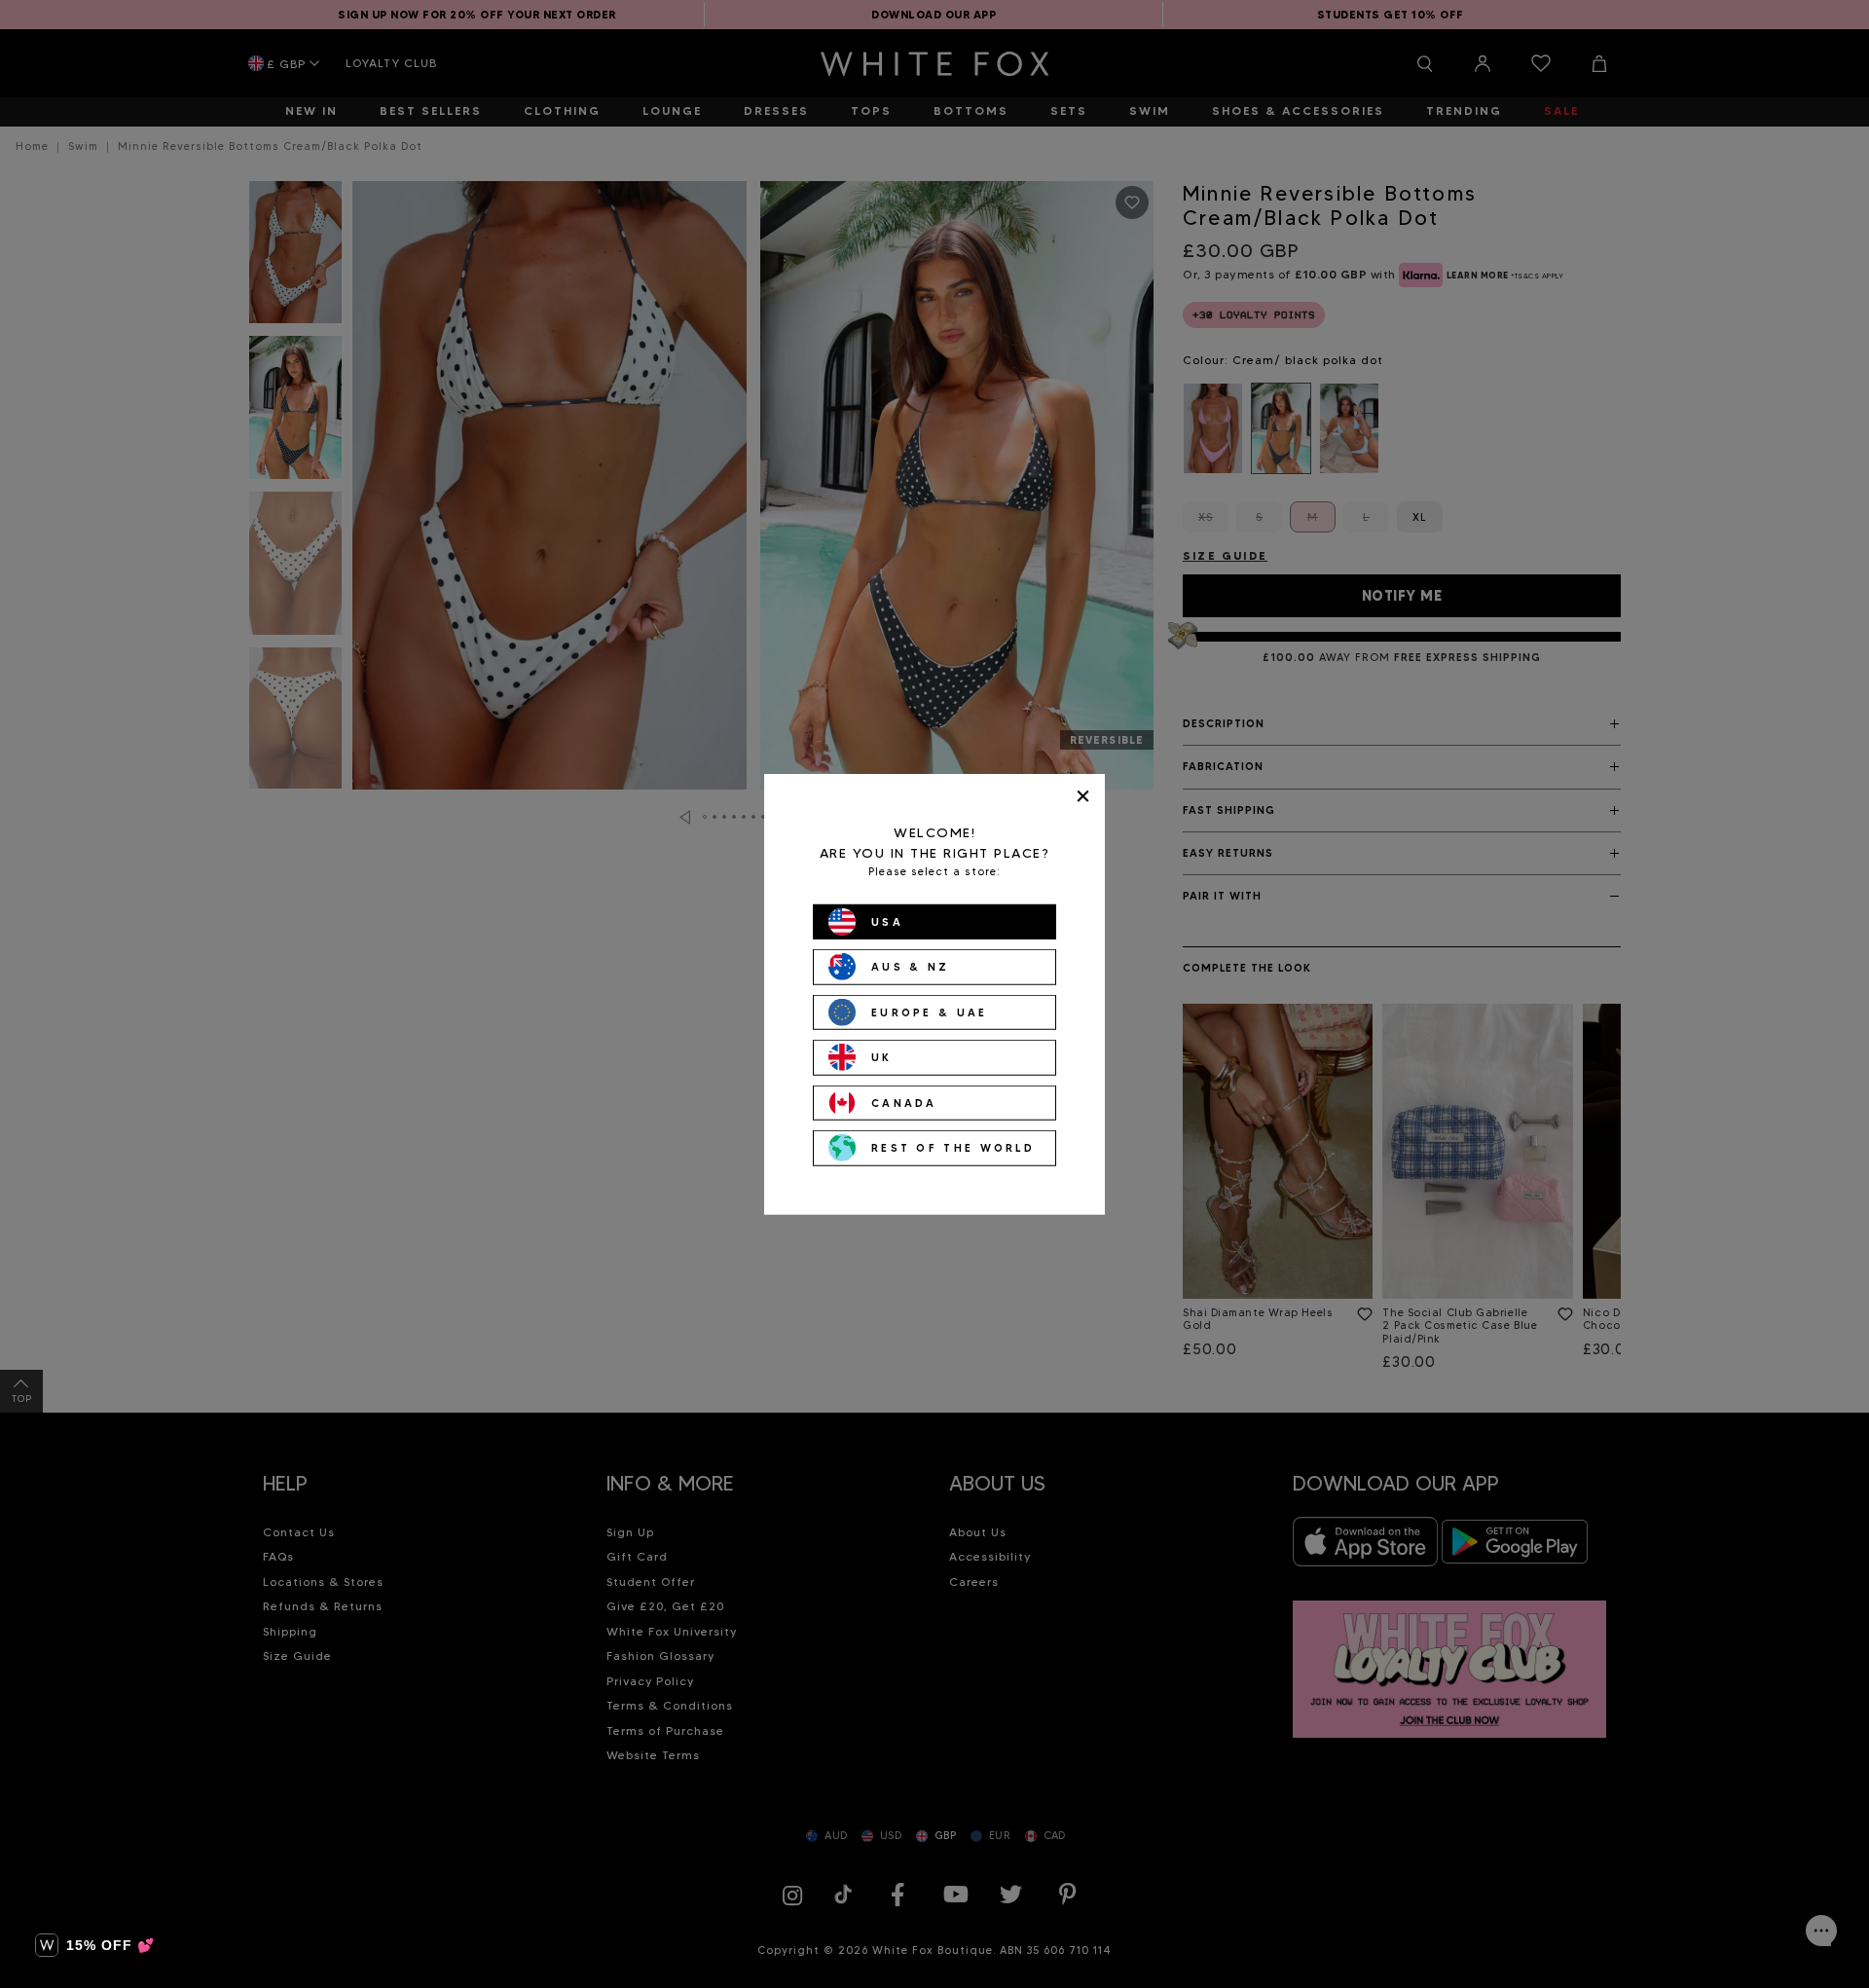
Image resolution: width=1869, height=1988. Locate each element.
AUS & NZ (910, 967)
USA (887, 921)
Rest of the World (953, 1148)
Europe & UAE (930, 1012)
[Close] (1083, 796)
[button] (95, 1945)
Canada (904, 1102)
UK (882, 1057)
